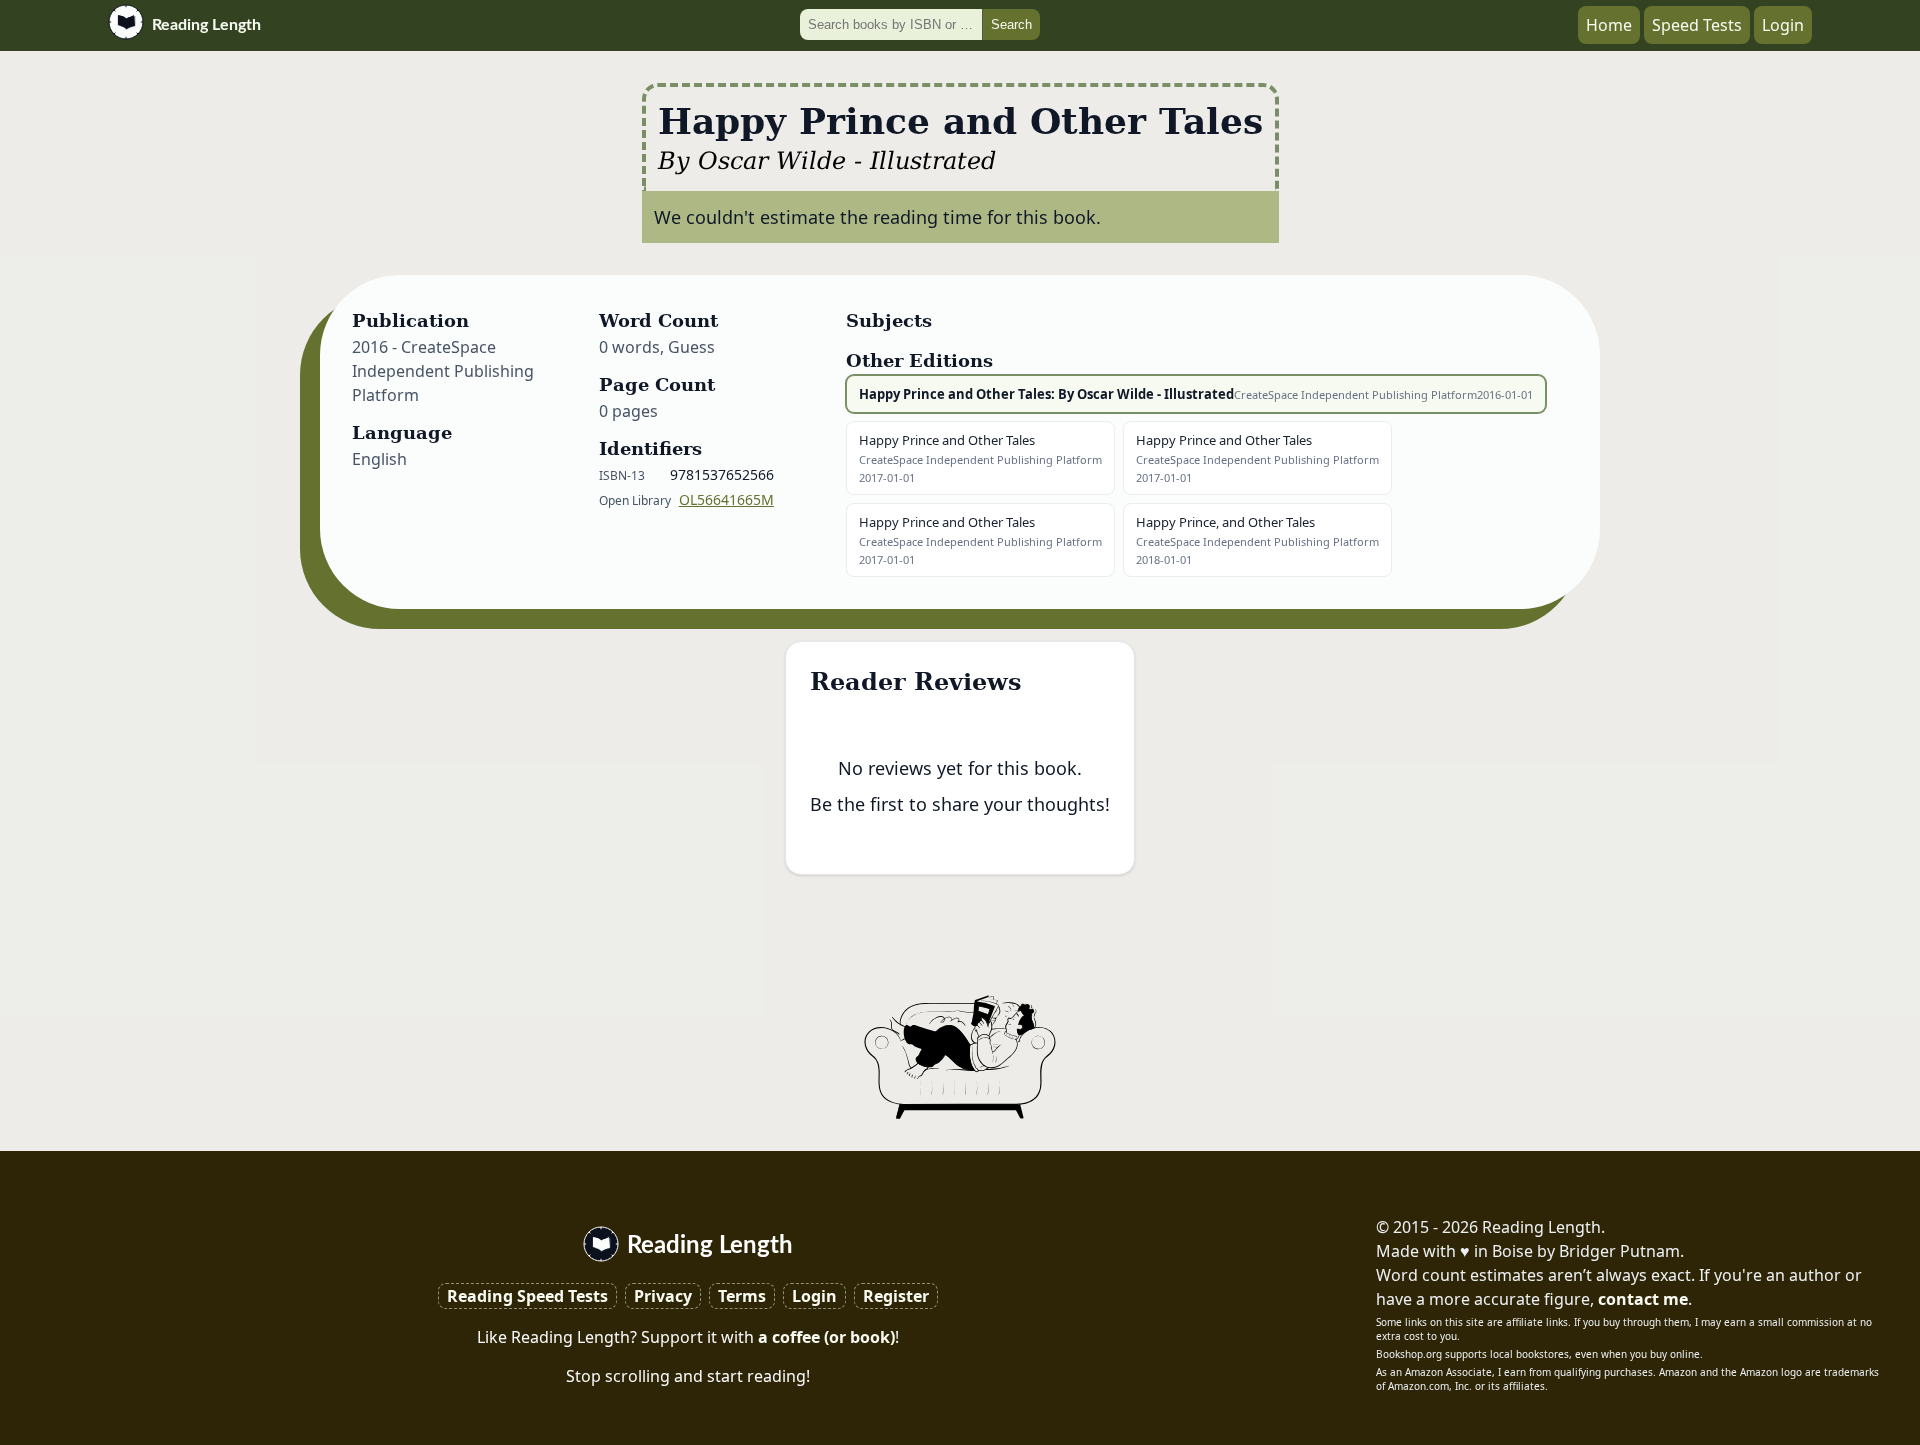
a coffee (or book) (826, 1337)
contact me (1643, 1299)
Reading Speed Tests (527, 1296)
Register (896, 1296)
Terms (742, 1296)
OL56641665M (726, 499)
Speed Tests (1697, 25)
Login (1783, 25)
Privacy (663, 1296)
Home (1609, 25)
